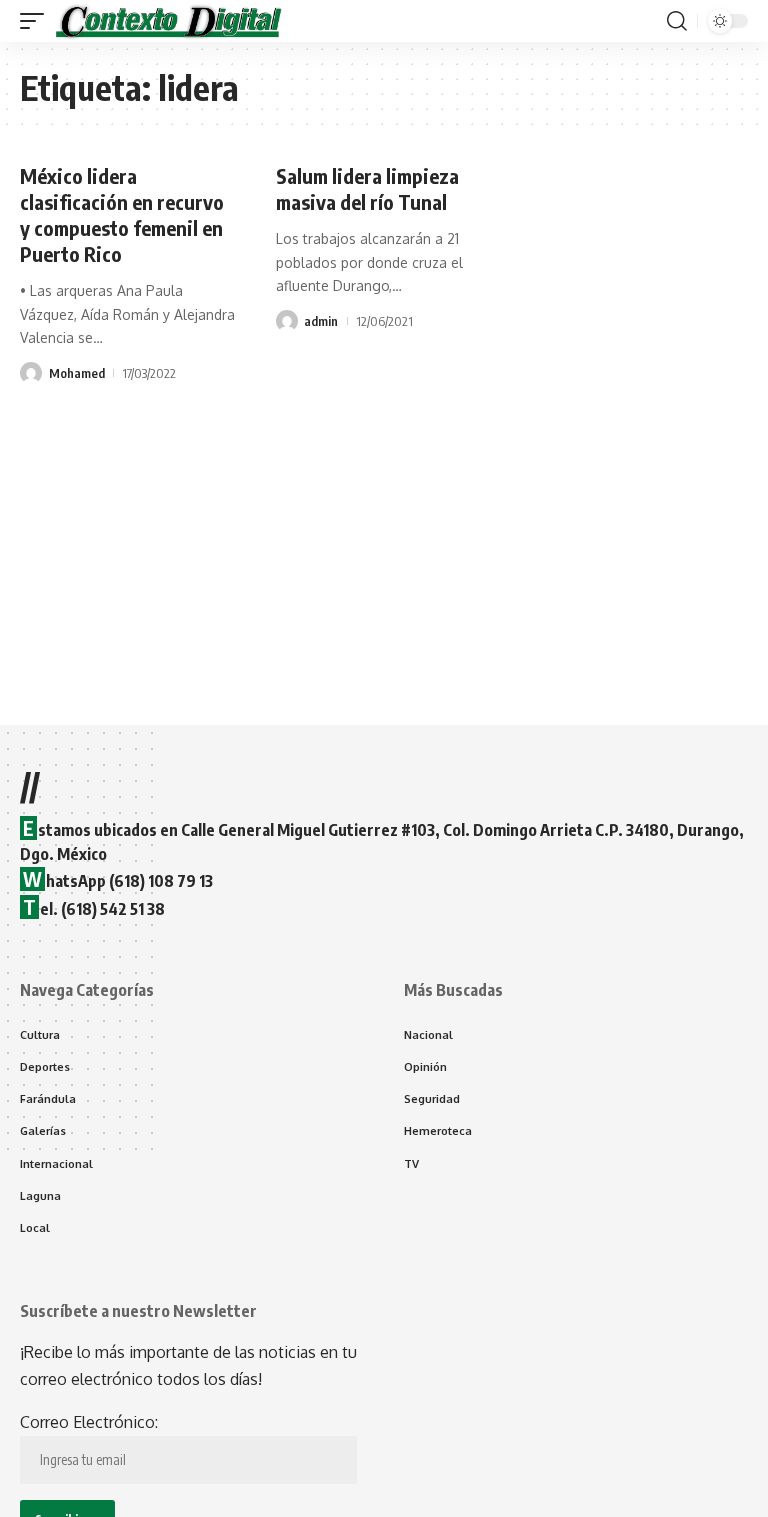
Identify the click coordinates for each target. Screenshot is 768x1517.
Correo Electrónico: (89, 1422)
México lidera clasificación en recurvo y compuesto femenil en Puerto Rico (122, 214)
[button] (37, 21)
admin (321, 321)
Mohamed (77, 373)
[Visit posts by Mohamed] (31, 373)
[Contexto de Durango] (169, 21)
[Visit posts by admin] (287, 321)
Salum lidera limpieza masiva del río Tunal (367, 188)
